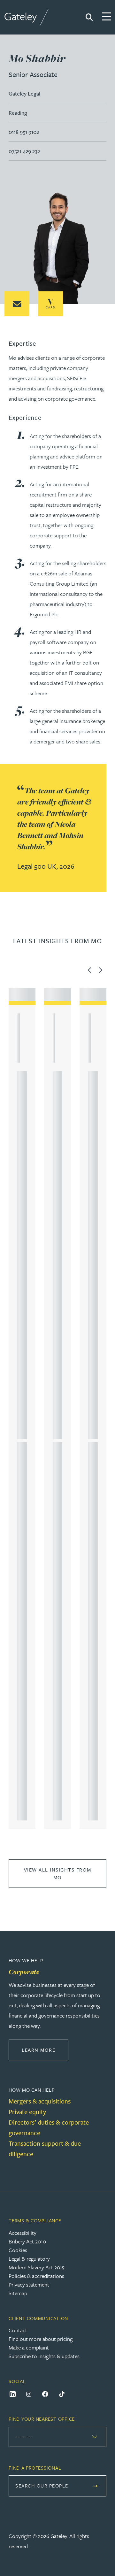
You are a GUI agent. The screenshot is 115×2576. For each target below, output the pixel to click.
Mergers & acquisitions (40, 2101)
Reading (18, 113)
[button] (17, 304)
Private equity (27, 2112)
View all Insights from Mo (58, 1873)
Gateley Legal (24, 93)
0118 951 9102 (24, 132)
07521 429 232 (24, 151)
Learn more (45, 2050)
